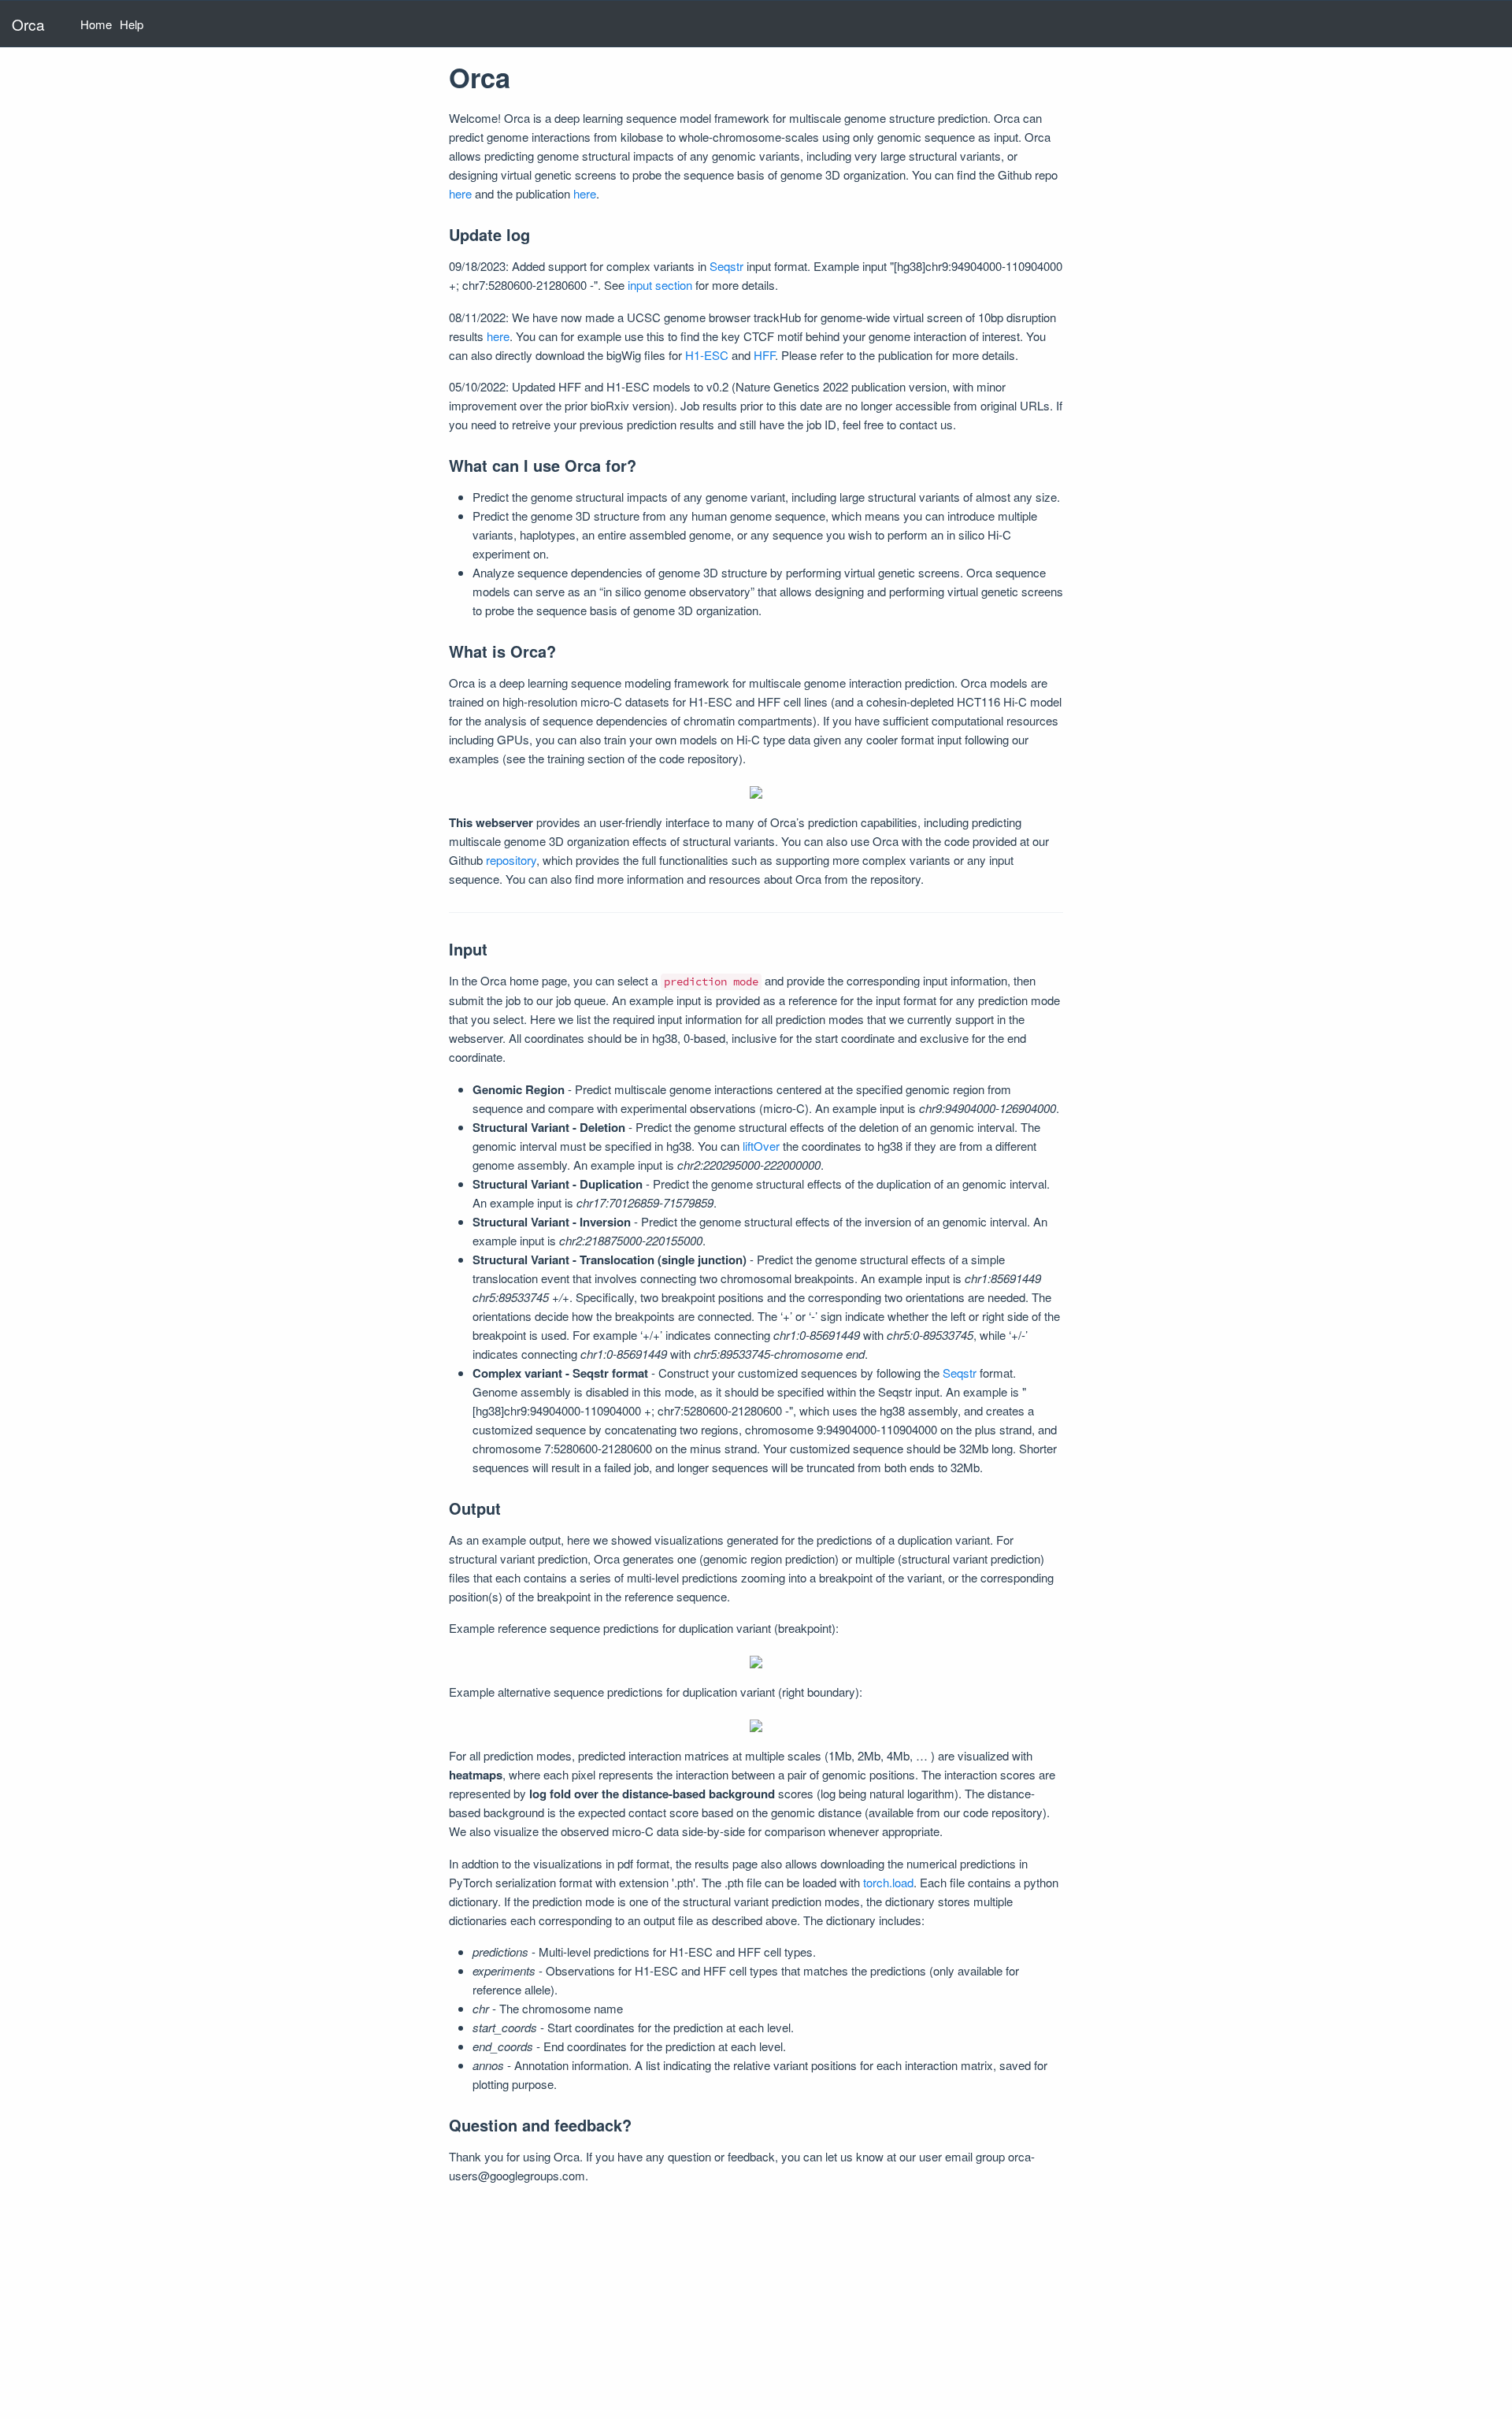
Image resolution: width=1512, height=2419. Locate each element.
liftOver (761, 1146)
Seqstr (726, 266)
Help (132, 24)
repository (511, 860)
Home (96, 24)
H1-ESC (707, 355)
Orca (28, 24)
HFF (764, 355)
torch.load (888, 1882)
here (460, 193)
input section (660, 285)
